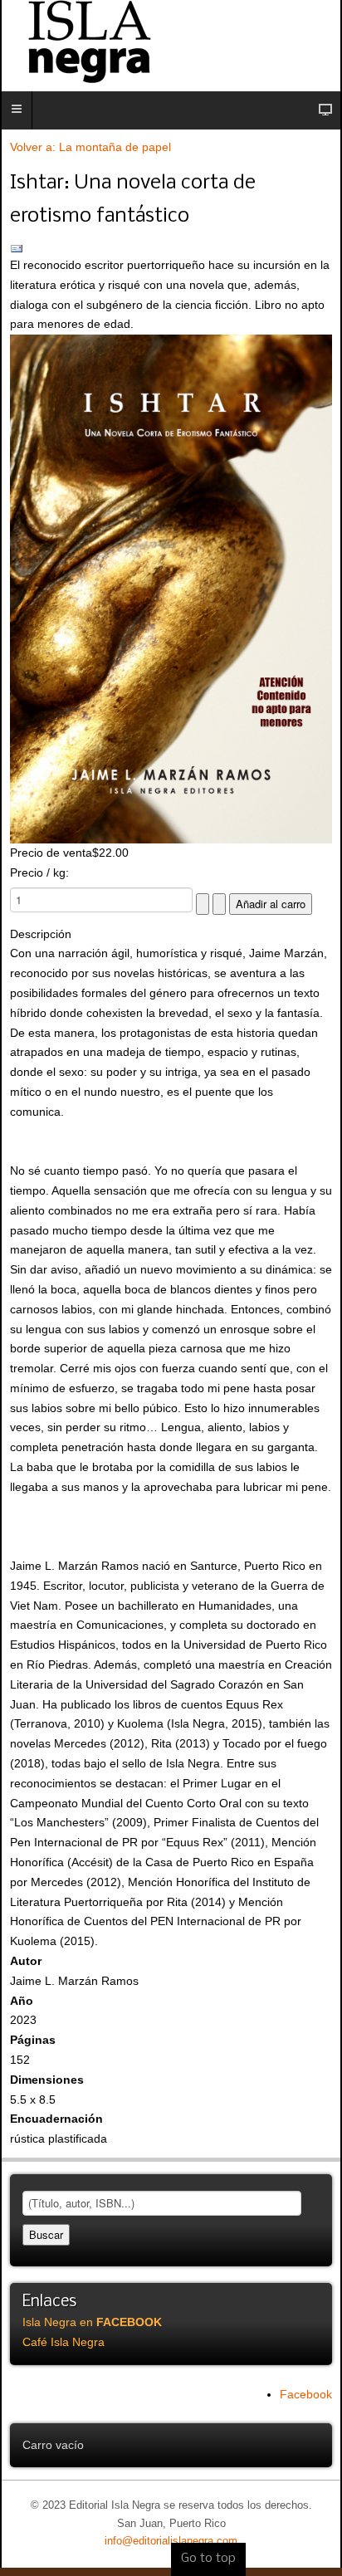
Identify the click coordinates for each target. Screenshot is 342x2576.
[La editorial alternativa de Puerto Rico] (171, 42)
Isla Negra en (92, 2322)
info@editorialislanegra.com (171, 2541)
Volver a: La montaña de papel (90, 147)
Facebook (306, 2394)
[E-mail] (171, 249)
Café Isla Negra (64, 2342)
